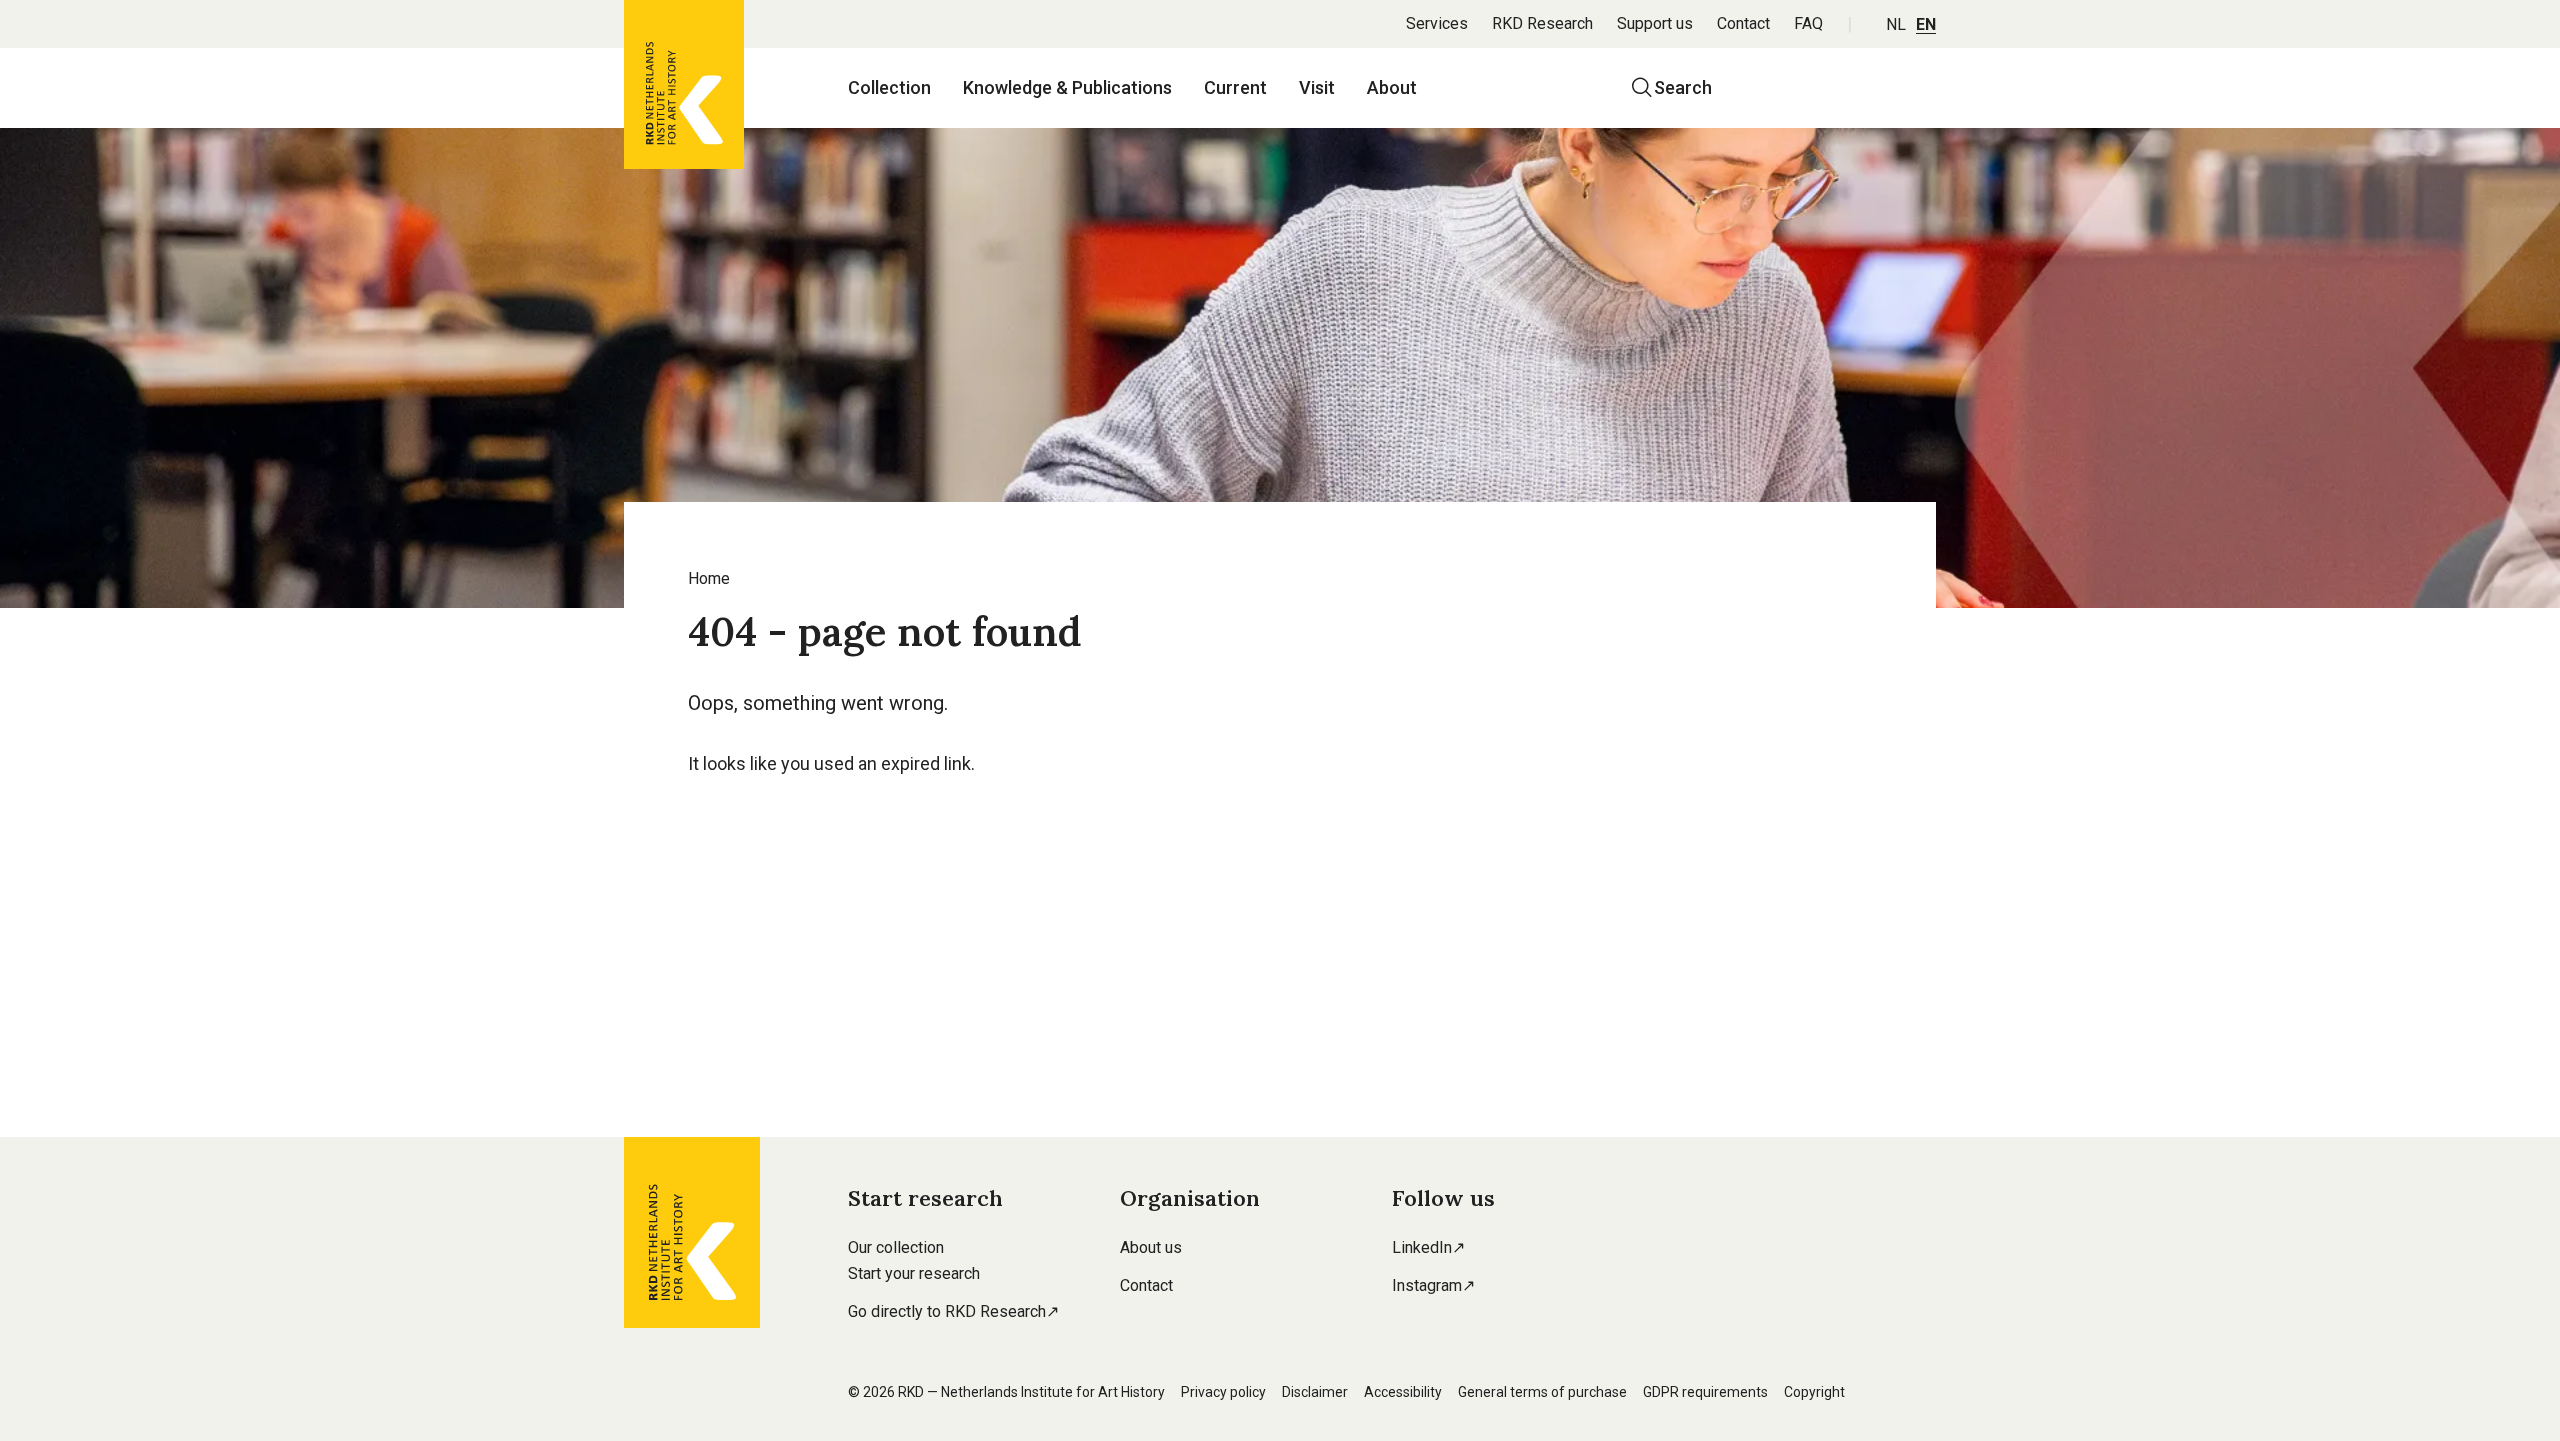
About (1392, 87)
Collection (889, 87)
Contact (1743, 23)
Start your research (914, 1273)
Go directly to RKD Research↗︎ (953, 1311)
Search (1683, 87)
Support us (1655, 23)
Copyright (1814, 1392)
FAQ (1808, 23)
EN (1926, 24)
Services (1437, 23)
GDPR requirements (1705, 1392)
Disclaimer (1315, 1392)
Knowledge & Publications (1067, 87)
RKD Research (1542, 23)
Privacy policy (1223, 1392)
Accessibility (1403, 1392)
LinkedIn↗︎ (1428, 1247)
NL (1896, 24)
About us (1151, 1247)
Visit (1317, 87)
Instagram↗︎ (1433, 1285)
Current (1235, 87)
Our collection (896, 1247)
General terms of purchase (1542, 1392)
